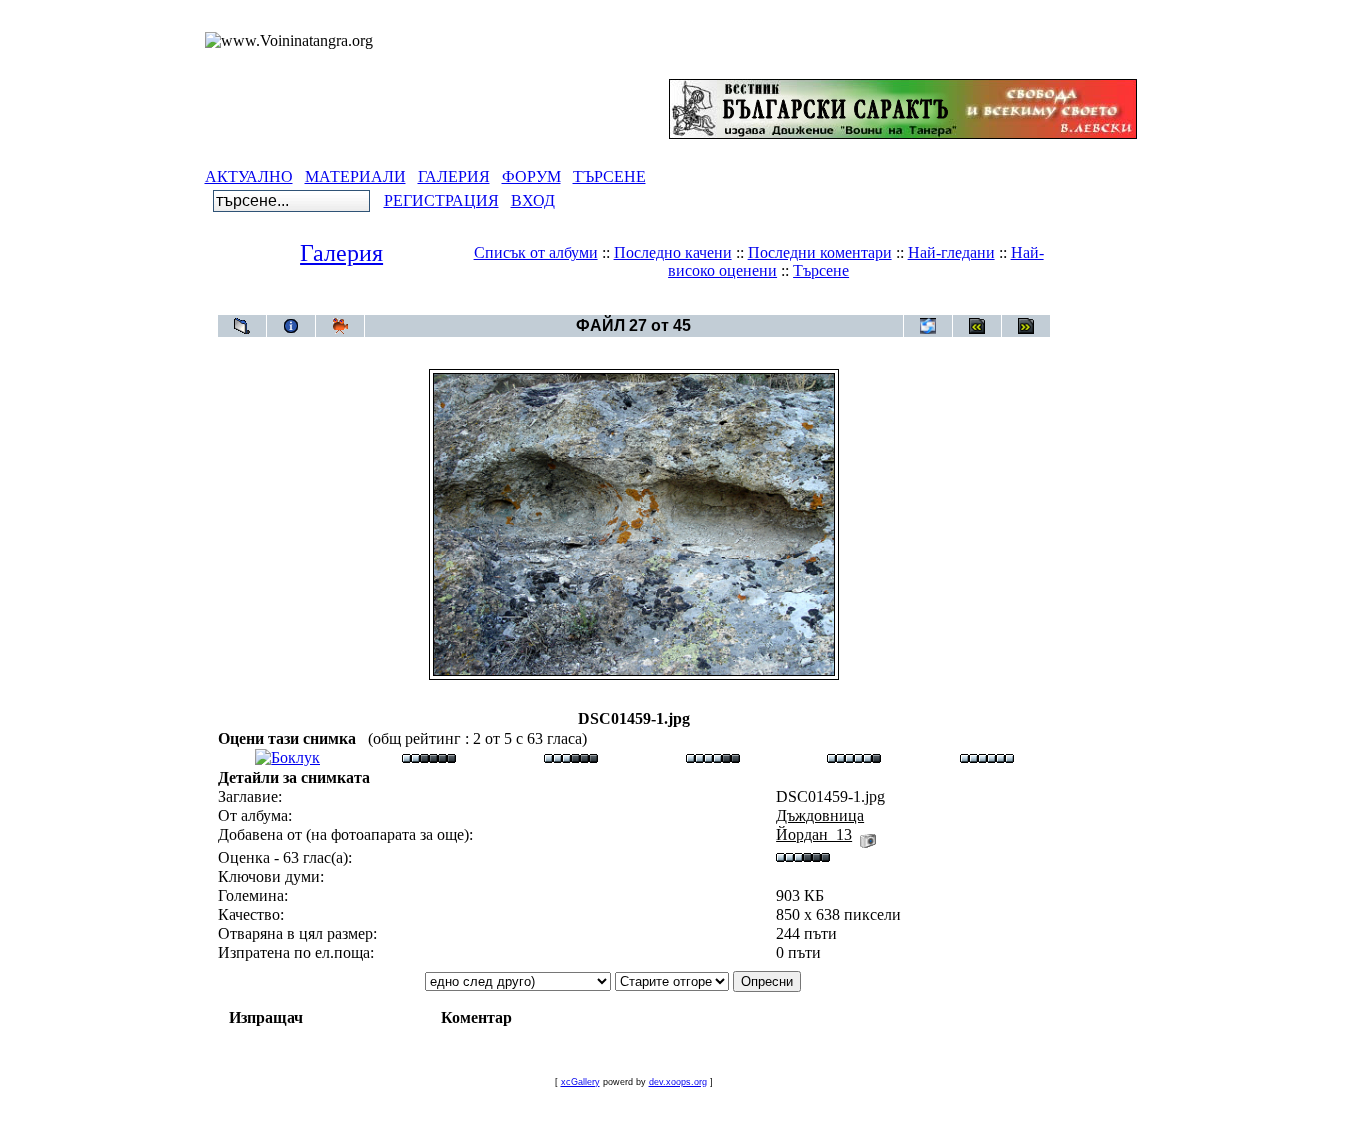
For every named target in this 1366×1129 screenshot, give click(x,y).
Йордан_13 (814, 834)
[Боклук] (287, 757)
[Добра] (713, 757)
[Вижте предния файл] (977, 326)
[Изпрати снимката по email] (928, 326)
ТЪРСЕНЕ (609, 176)
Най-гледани (951, 252)
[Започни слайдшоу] (340, 326)
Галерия (341, 253)
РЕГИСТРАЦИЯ (441, 200)
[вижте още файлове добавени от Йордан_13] (868, 834)
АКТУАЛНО (249, 176)
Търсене (821, 270)
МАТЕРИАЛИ (355, 176)
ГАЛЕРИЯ (454, 176)
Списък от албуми (536, 252)
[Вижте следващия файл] (1026, 326)
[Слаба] (429, 757)
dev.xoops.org (678, 1082)
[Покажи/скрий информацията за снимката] (291, 326)
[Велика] (987, 757)
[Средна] (571, 757)
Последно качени (673, 252)
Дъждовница (670, 304)
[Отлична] (854, 757)
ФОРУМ (531, 176)
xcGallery (580, 1082)
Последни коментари (820, 252)
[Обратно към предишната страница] (242, 326)
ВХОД (533, 200)
